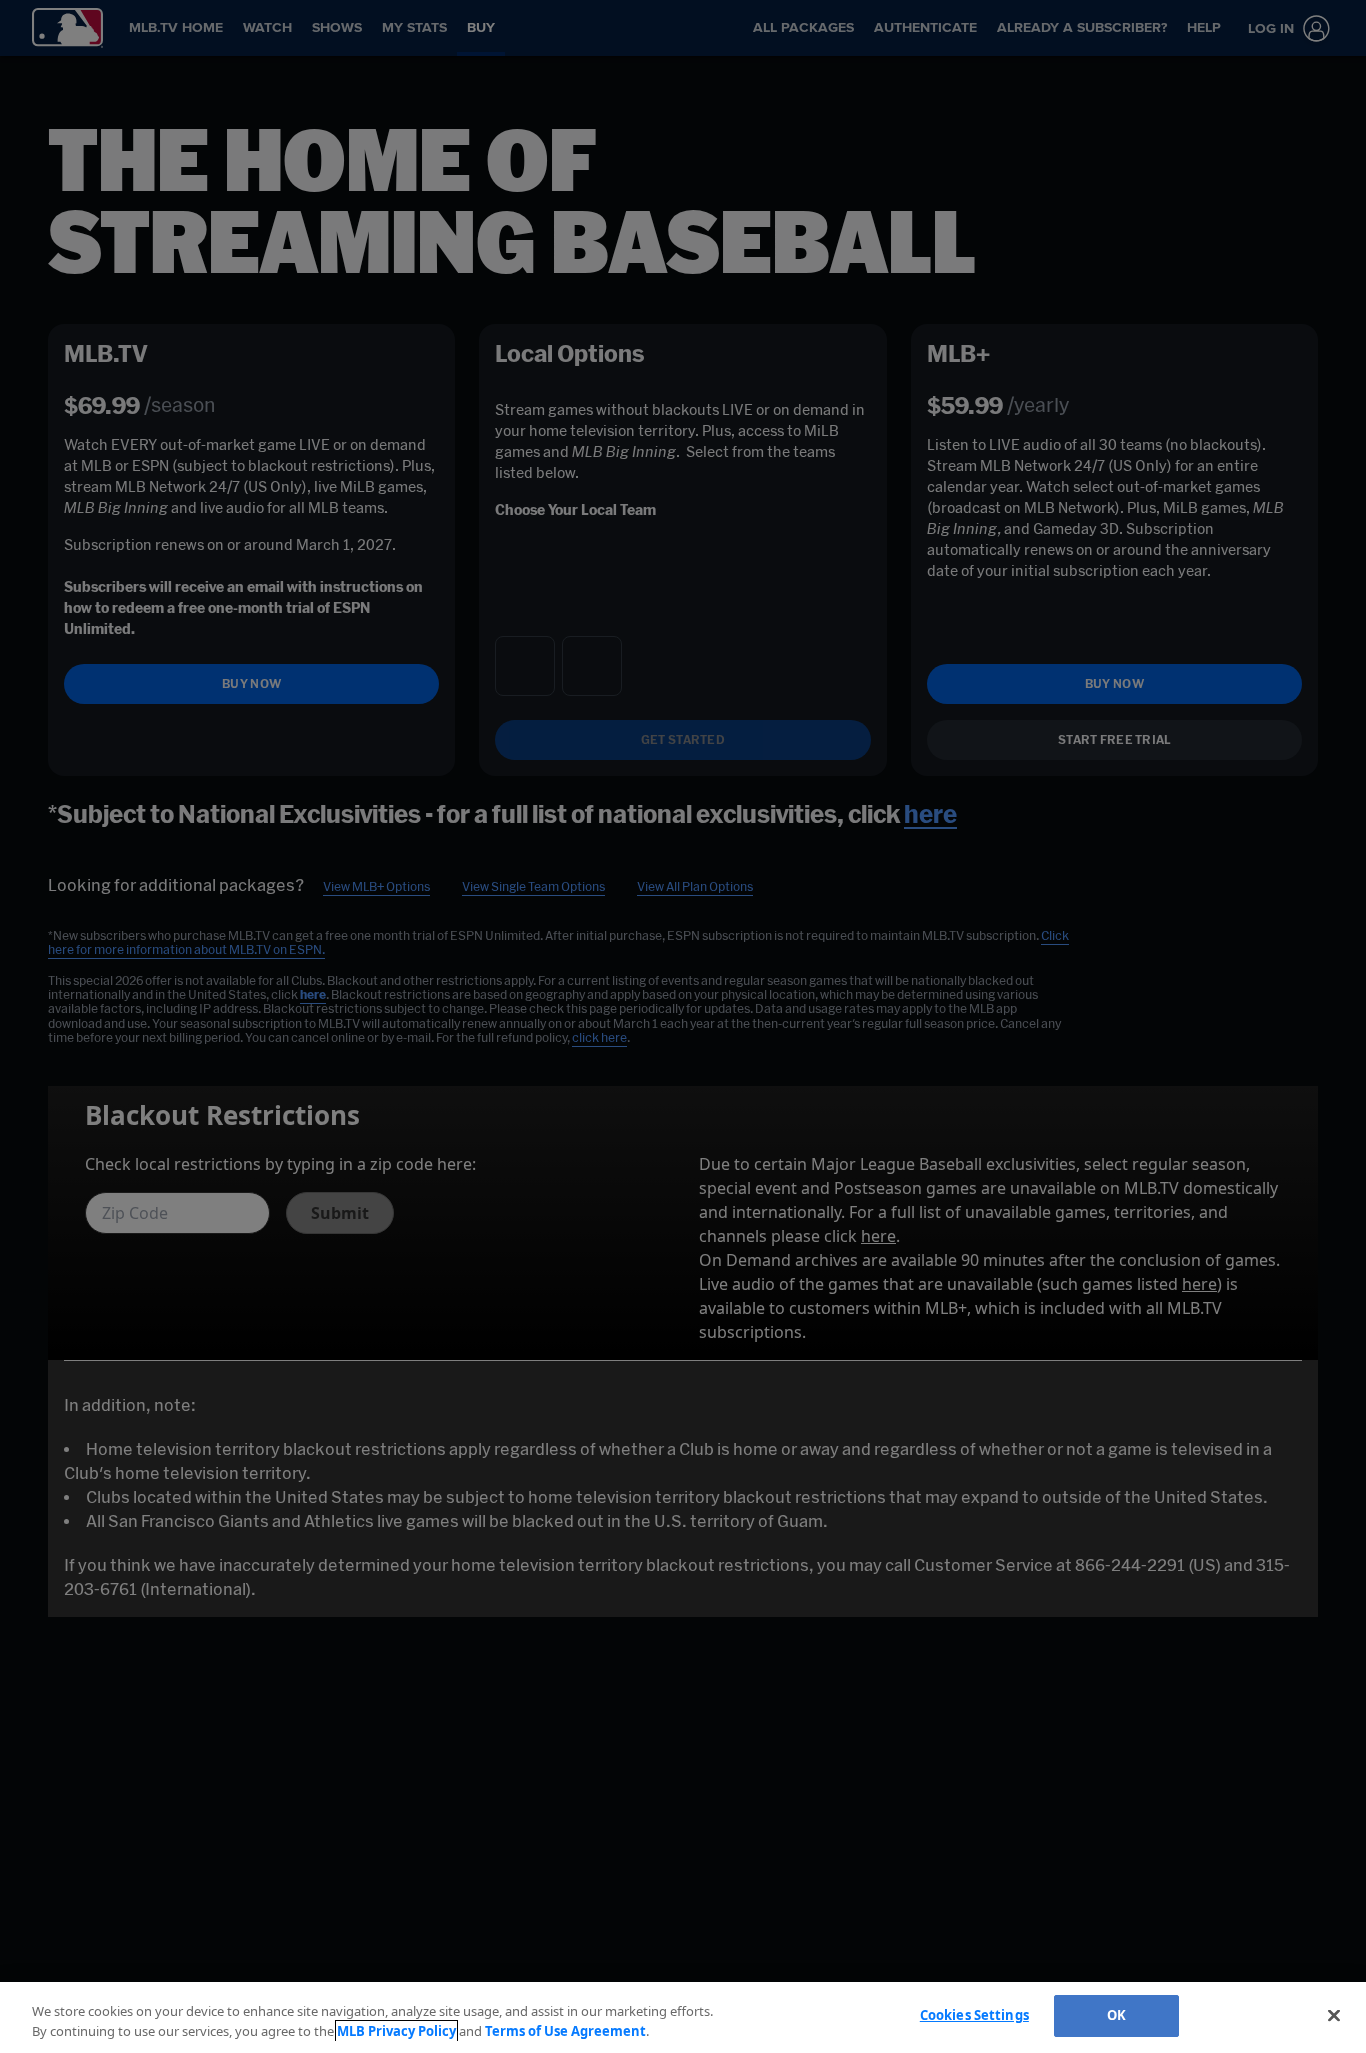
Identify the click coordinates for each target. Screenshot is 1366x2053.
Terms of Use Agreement (565, 2031)
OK (1116, 2015)
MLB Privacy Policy (396, 2031)
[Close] (1334, 2015)
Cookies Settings (974, 2015)
